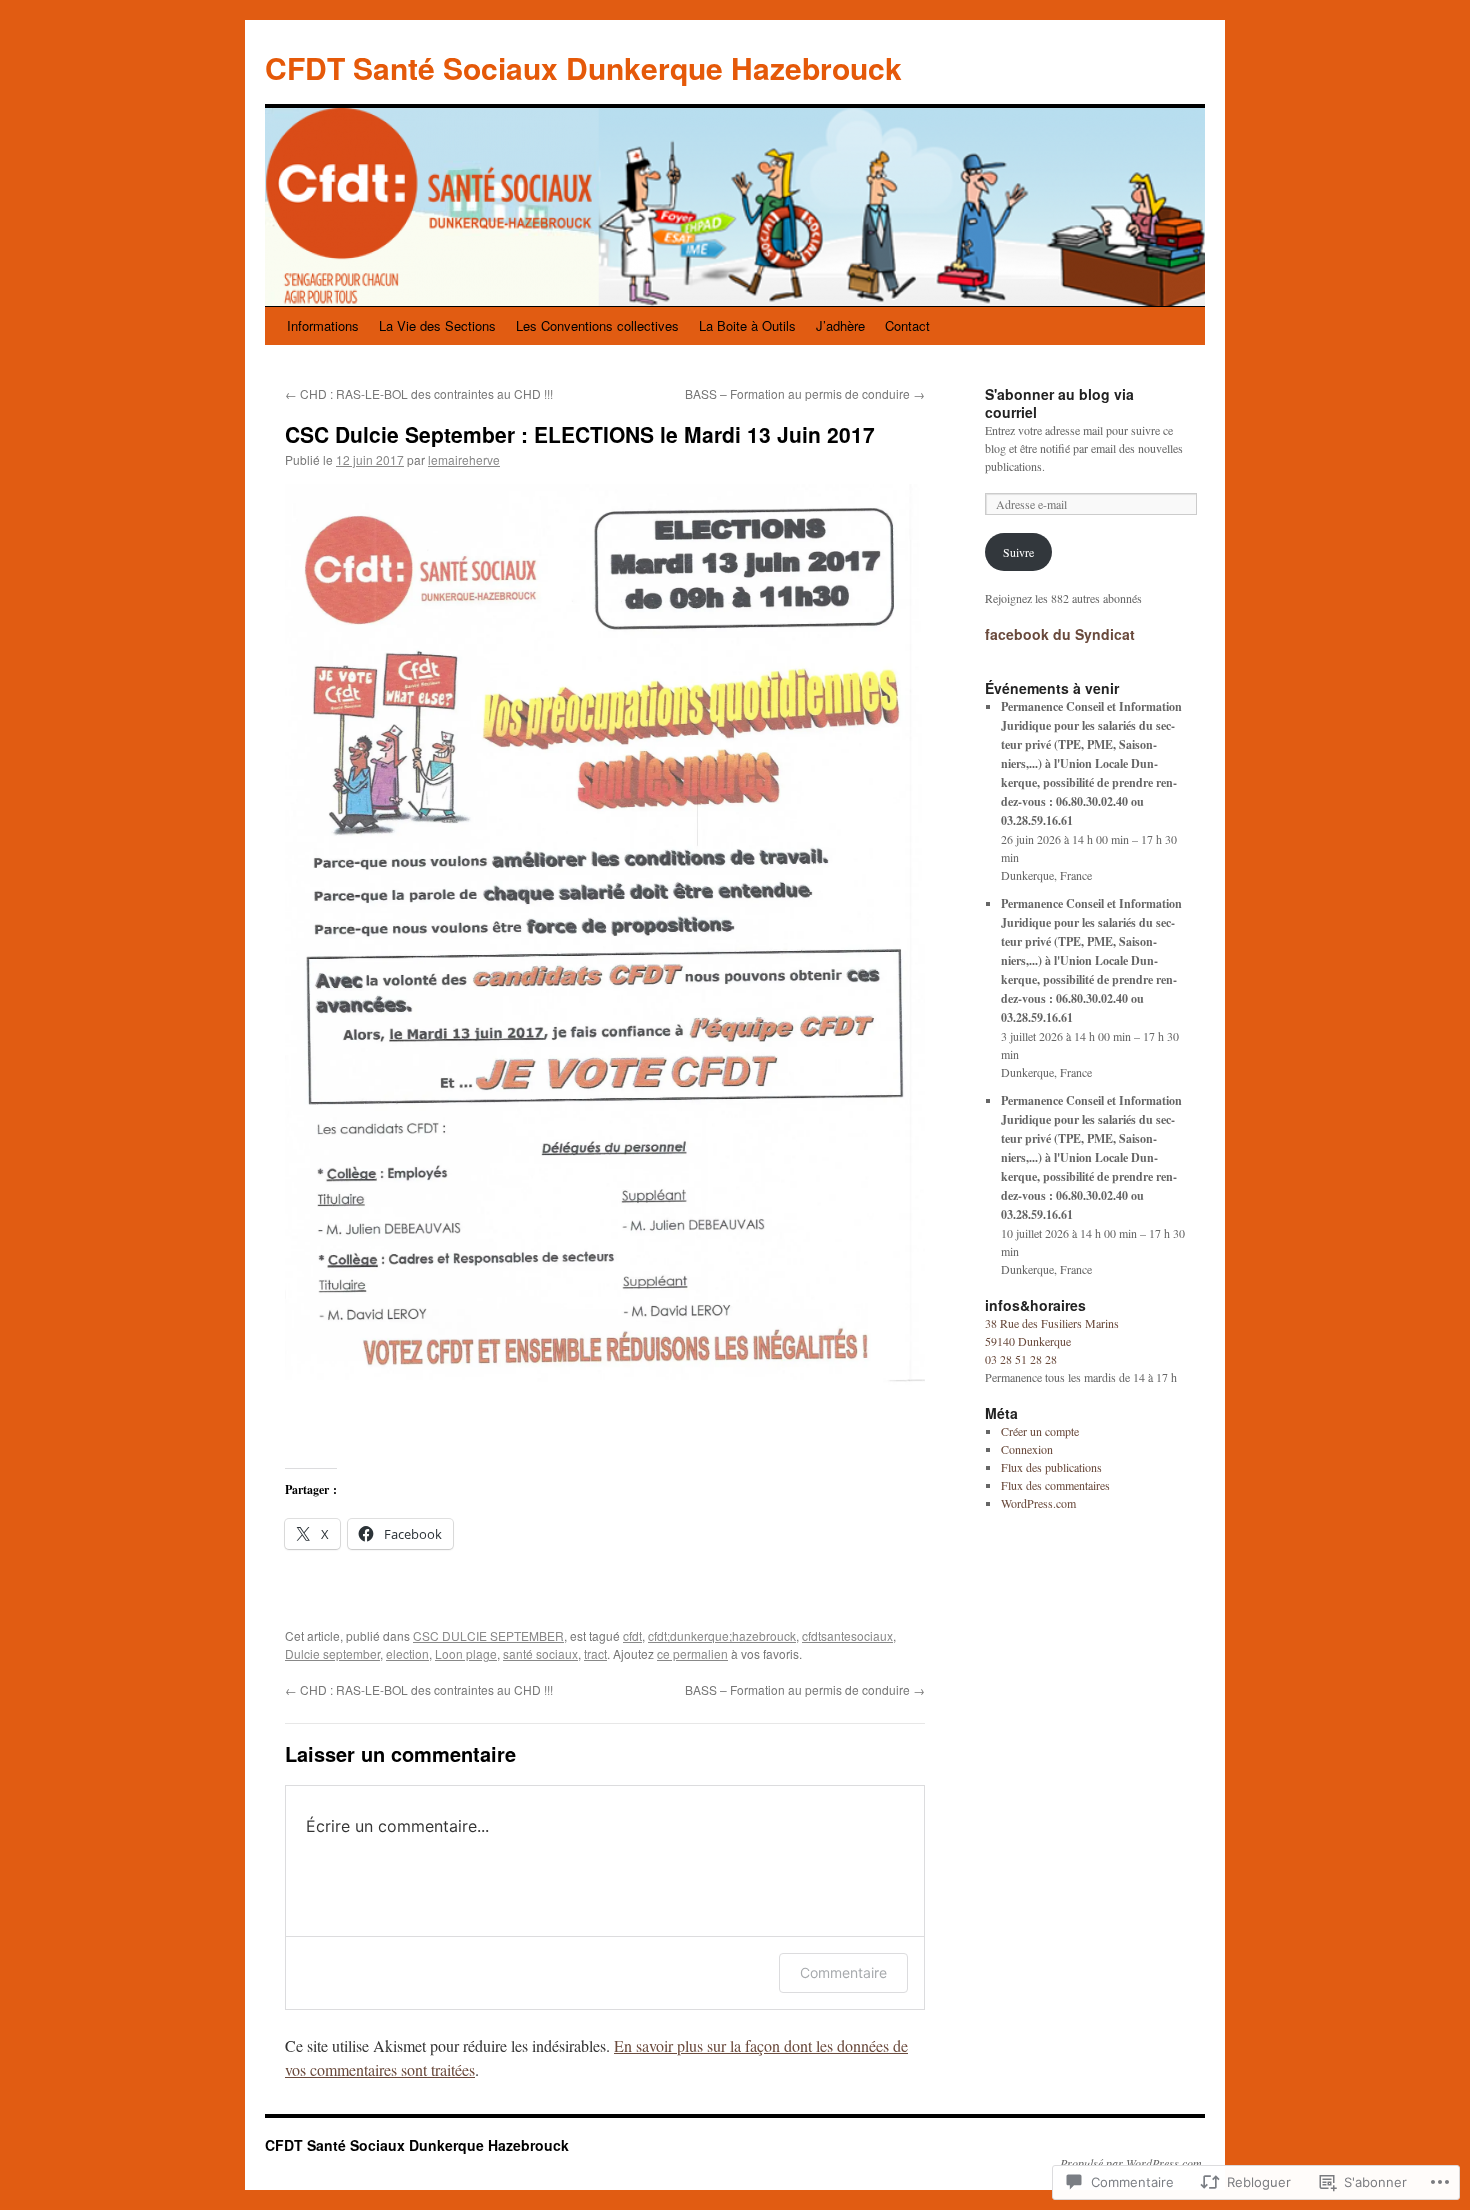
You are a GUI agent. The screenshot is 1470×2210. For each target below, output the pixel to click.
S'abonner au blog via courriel (1059, 403)
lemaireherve (464, 459)
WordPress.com (1038, 1503)
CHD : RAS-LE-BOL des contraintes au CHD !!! (419, 393)
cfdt (632, 1635)
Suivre (1018, 552)
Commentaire (843, 1972)
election (407, 1653)
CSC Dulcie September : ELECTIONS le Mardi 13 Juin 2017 (580, 434)
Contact (907, 325)
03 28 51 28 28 (1021, 1359)
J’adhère (840, 325)
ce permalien (692, 1653)
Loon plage (466, 1653)
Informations (323, 325)
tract (595, 1653)
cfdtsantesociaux (847, 1635)
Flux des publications (1051, 1467)
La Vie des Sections (437, 325)
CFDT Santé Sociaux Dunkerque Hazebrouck (583, 67)
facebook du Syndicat (1060, 634)
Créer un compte (1040, 1431)
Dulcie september (332, 1653)
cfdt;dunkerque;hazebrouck (722, 1635)
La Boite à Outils (747, 325)
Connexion (1027, 1449)
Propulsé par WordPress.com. (1132, 2163)
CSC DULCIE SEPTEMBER (488, 1635)
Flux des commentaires (1055, 1485)
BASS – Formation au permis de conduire (805, 393)
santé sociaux (540, 1653)
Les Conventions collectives (597, 325)
